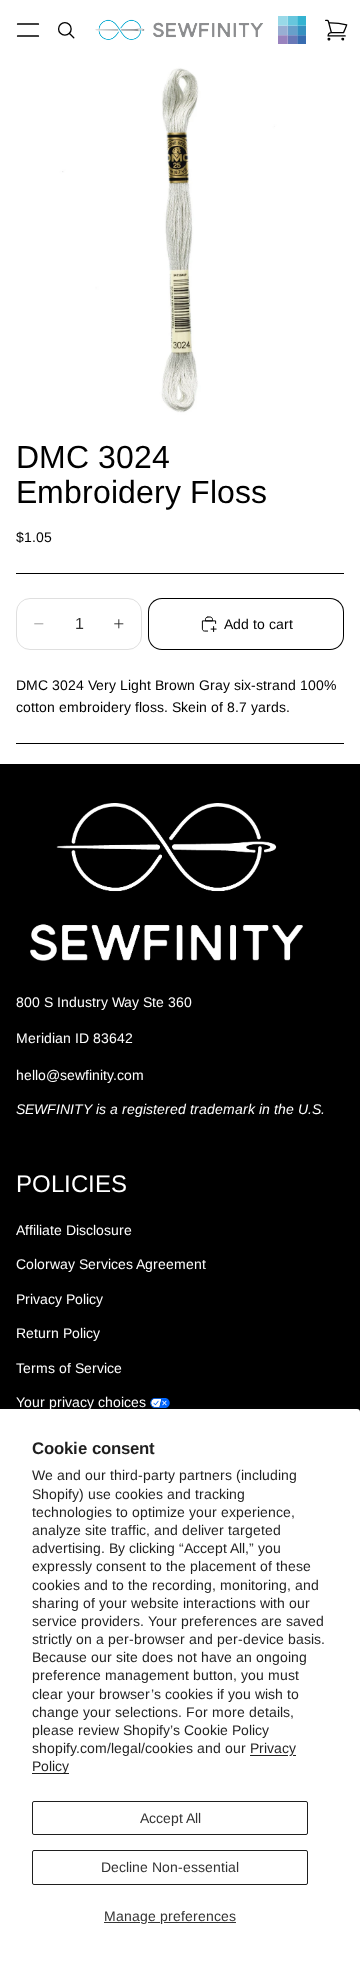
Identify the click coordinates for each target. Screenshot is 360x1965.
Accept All (170, 1818)
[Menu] (28, 30)
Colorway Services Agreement (111, 1264)
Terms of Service (69, 1368)
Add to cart (258, 624)
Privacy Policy (59, 1299)
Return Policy (58, 1333)
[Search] (66, 30)
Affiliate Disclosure (74, 1230)
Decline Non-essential (170, 1867)
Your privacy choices (81, 1402)
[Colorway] (292, 30)
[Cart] (336, 30)
